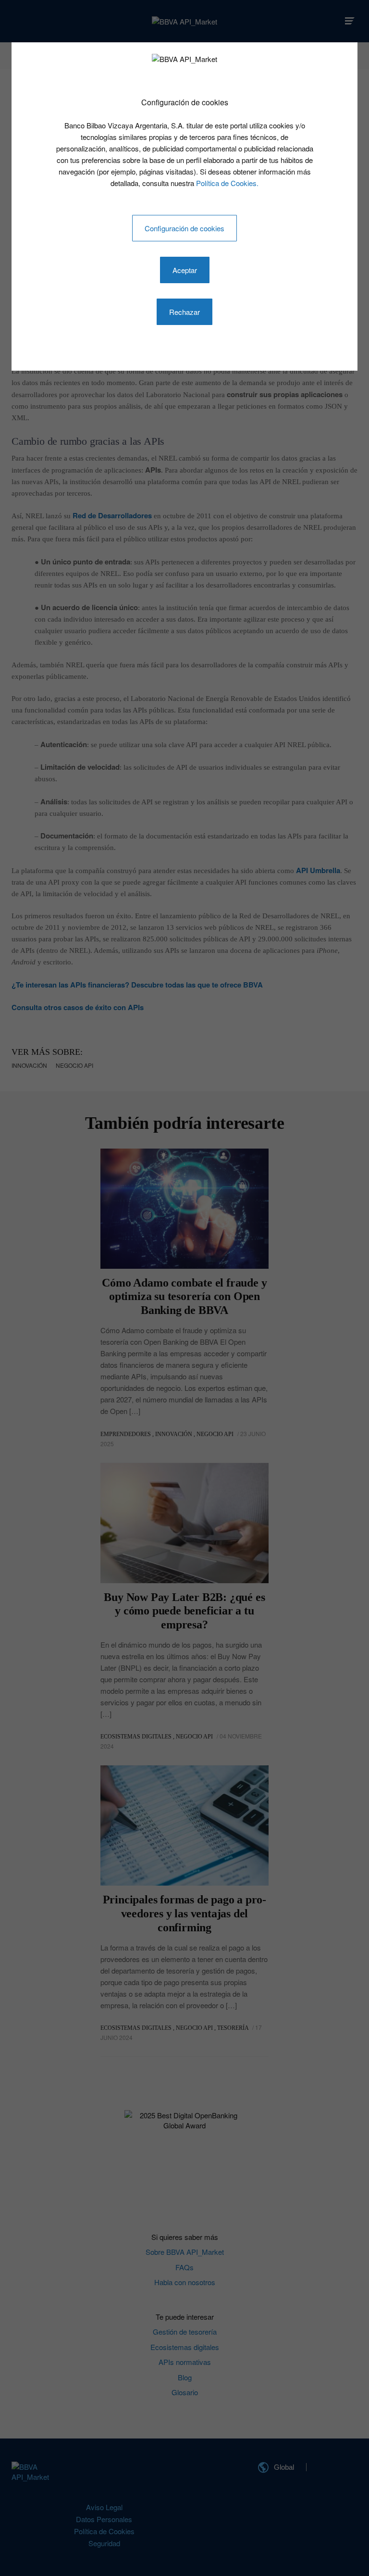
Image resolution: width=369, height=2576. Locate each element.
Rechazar (184, 312)
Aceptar (185, 270)
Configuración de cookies (184, 228)
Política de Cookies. (227, 183)
